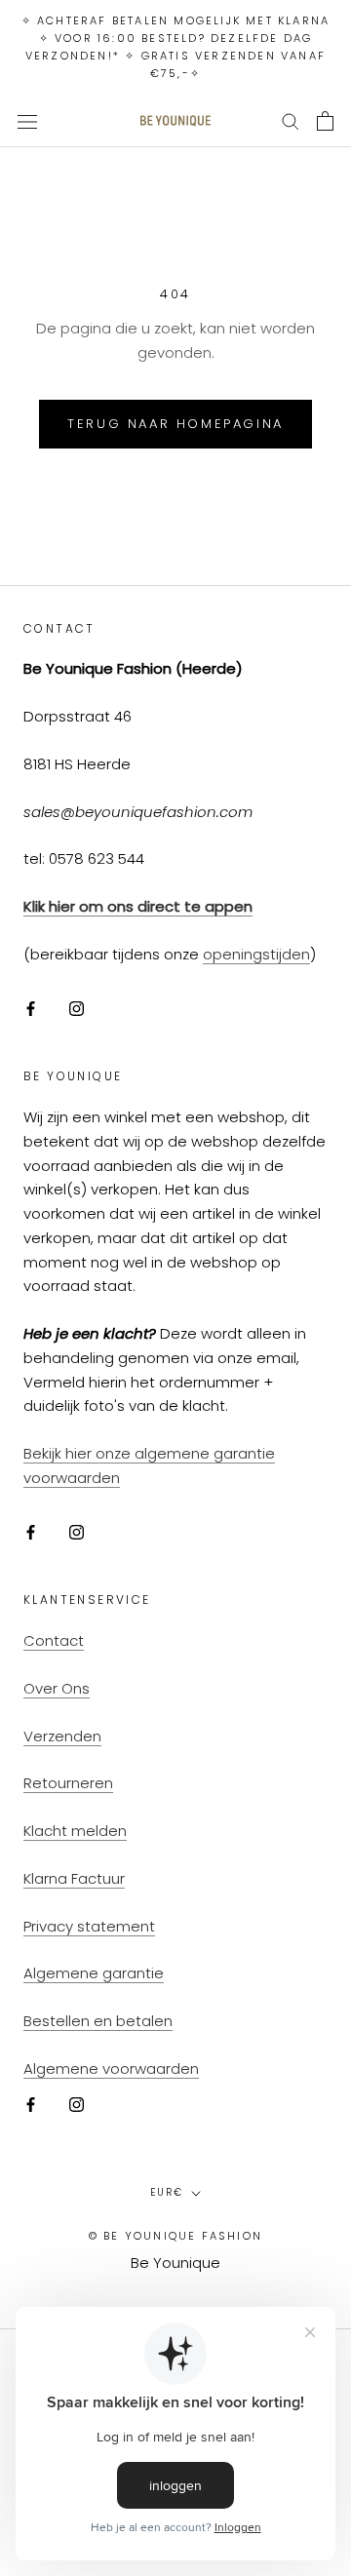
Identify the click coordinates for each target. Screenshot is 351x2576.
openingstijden (256, 954)
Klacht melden (75, 1831)
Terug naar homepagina (175, 424)
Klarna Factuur (74, 1878)
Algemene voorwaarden (111, 2069)
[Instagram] (77, 1009)
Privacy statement (89, 1926)
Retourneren (68, 1783)
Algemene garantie (94, 1973)
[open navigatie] (27, 121)
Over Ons (57, 1688)
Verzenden (62, 1736)
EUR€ (167, 2192)
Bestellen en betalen (98, 2021)
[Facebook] (31, 1009)
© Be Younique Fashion (175, 2236)
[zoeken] (291, 120)
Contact (54, 1640)
